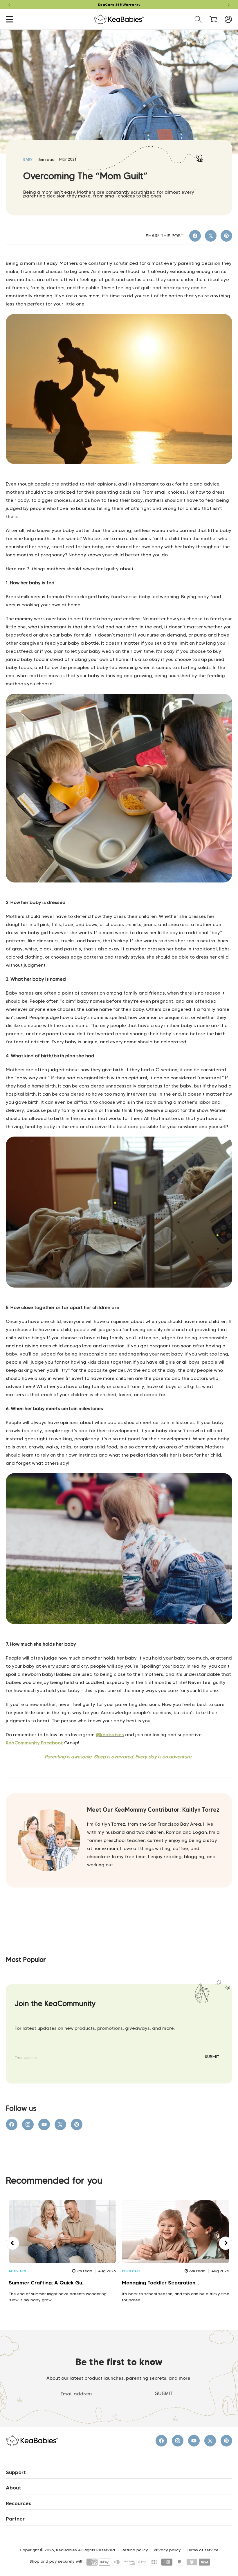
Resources (19, 2503)
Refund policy (135, 2550)
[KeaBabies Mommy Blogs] (119, 1300)
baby (28, 159)
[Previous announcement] (9, 5)
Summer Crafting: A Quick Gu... (47, 2283)
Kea (10, 1743)
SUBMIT (212, 2057)
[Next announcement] (229, 5)
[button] (10, 19)
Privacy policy (167, 2550)
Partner (15, 2519)
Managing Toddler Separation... (160, 2283)
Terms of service (203, 2550)
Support (16, 2472)
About (13, 2488)
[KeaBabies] (119, 477)
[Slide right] (226, 2243)
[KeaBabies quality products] (119, 1637)
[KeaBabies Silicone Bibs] (119, 895)
